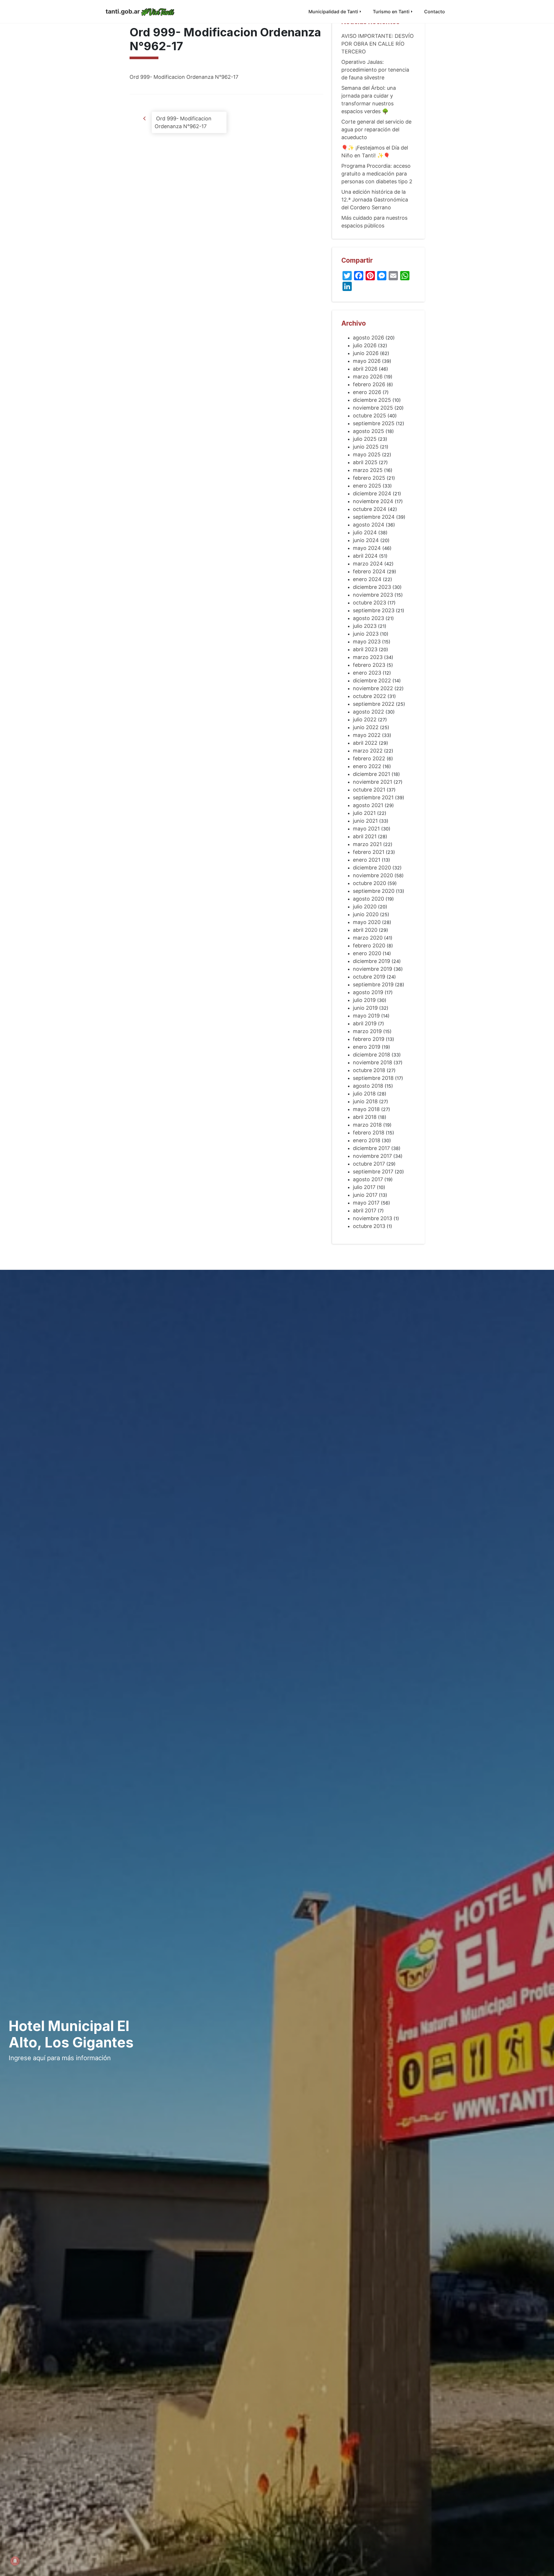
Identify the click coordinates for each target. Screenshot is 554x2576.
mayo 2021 (366, 829)
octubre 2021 (369, 790)
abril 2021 (365, 836)
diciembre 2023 (372, 587)
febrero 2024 (369, 571)
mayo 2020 (367, 922)
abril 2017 (365, 1210)
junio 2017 (365, 1195)
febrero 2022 (369, 758)
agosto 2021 (368, 805)
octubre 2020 (369, 883)
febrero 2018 (369, 1133)
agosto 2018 (368, 1086)
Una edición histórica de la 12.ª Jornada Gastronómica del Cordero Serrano (375, 200)
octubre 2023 (369, 603)
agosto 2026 (368, 338)
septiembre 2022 (374, 704)
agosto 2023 (368, 618)
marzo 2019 (367, 1031)
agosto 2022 (368, 712)
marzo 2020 (368, 938)
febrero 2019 (369, 1039)
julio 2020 (365, 907)
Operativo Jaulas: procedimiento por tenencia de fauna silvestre (375, 70)
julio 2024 (365, 532)
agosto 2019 (368, 992)
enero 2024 (367, 579)
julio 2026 (365, 345)
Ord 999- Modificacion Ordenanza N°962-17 (184, 77)
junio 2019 (365, 1008)
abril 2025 (365, 462)
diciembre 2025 (372, 400)
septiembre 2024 (374, 517)
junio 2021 (365, 821)
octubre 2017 (369, 1164)
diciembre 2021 (371, 774)
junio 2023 (366, 634)
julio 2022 (365, 719)
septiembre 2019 (373, 984)
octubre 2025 (369, 416)
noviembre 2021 (373, 782)
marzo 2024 (368, 564)
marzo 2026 (368, 377)
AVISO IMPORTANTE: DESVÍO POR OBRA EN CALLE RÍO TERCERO (378, 44)
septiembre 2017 (373, 1172)
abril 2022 (365, 743)
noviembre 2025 (373, 408)
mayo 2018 (366, 1109)
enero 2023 (367, 673)
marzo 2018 (367, 1125)
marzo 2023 (368, 657)
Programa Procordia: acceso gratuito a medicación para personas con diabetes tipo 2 (377, 174)
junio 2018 (365, 1101)
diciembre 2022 (372, 681)
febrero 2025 (369, 478)
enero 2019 (367, 1047)
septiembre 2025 (374, 423)
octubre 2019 (369, 977)
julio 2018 (364, 1094)
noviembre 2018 (373, 1062)
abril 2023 (365, 649)
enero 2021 (367, 860)
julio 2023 (365, 626)
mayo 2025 (367, 454)
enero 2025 (367, 486)
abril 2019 (365, 1023)
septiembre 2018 (373, 1078)
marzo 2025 (368, 470)
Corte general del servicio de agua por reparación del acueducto (376, 129)
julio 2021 (364, 813)
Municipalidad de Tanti (333, 12)
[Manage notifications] (15, 2561)
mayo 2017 (366, 1203)
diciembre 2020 (372, 868)
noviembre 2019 (373, 969)
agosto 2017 (368, 1179)
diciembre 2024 (372, 493)
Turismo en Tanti (391, 12)
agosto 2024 (369, 525)
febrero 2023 (369, 665)
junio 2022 (366, 727)
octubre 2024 (370, 509)
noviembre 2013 (373, 1218)
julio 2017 (364, 1187)
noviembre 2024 (373, 501)
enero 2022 (367, 766)
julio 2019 (364, 1000)
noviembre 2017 (372, 1156)
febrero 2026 (369, 384)
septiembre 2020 (374, 891)
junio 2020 (366, 914)
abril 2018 (365, 1117)
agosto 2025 (368, 431)
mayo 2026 (367, 361)
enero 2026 (367, 392)
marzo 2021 (367, 844)
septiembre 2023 (374, 610)
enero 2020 (367, 953)
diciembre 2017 (371, 1148)
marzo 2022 (368, 751)
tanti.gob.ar (123, 11)
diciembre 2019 (371, 961)
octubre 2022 (369, 696)
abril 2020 (365, 930)
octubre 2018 (369, 1070)
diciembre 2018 (371, 1055)
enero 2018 (367, 1140)
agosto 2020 (368, 899)
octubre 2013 (369, 1226)
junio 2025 (366, 447)
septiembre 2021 (373, 797)
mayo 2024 (367, 548)
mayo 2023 (367, 642)
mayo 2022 (367, 735)
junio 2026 (366, 353)
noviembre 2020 (373, 875)
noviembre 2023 (373, 595)
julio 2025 (365, 439)
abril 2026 (365, 369)
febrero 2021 (369, 852)
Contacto (435, 12)
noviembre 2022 (373, 688)
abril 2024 (365, 556)
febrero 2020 (369, 946)
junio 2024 (366, 540)
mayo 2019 (366, 1016)
